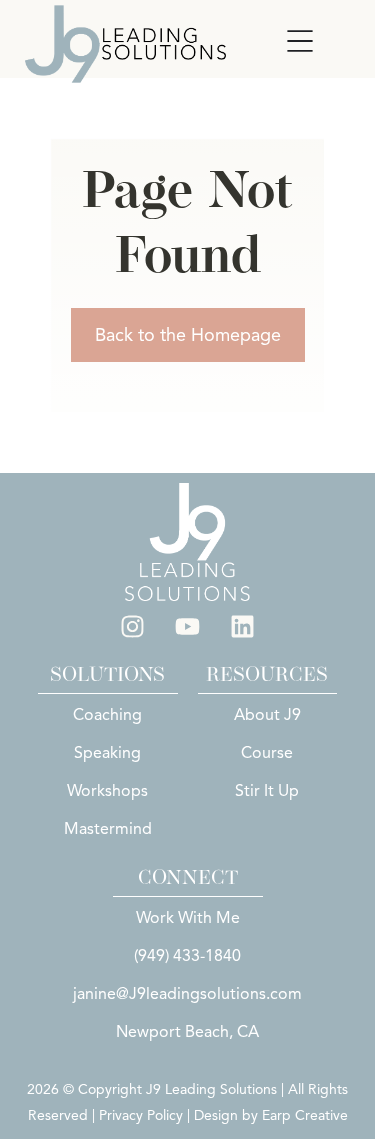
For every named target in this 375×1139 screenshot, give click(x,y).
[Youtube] (188, 626)
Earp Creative (305, 1115)
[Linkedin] (243, 626)
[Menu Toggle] (300, 41)
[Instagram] (133, 626)
